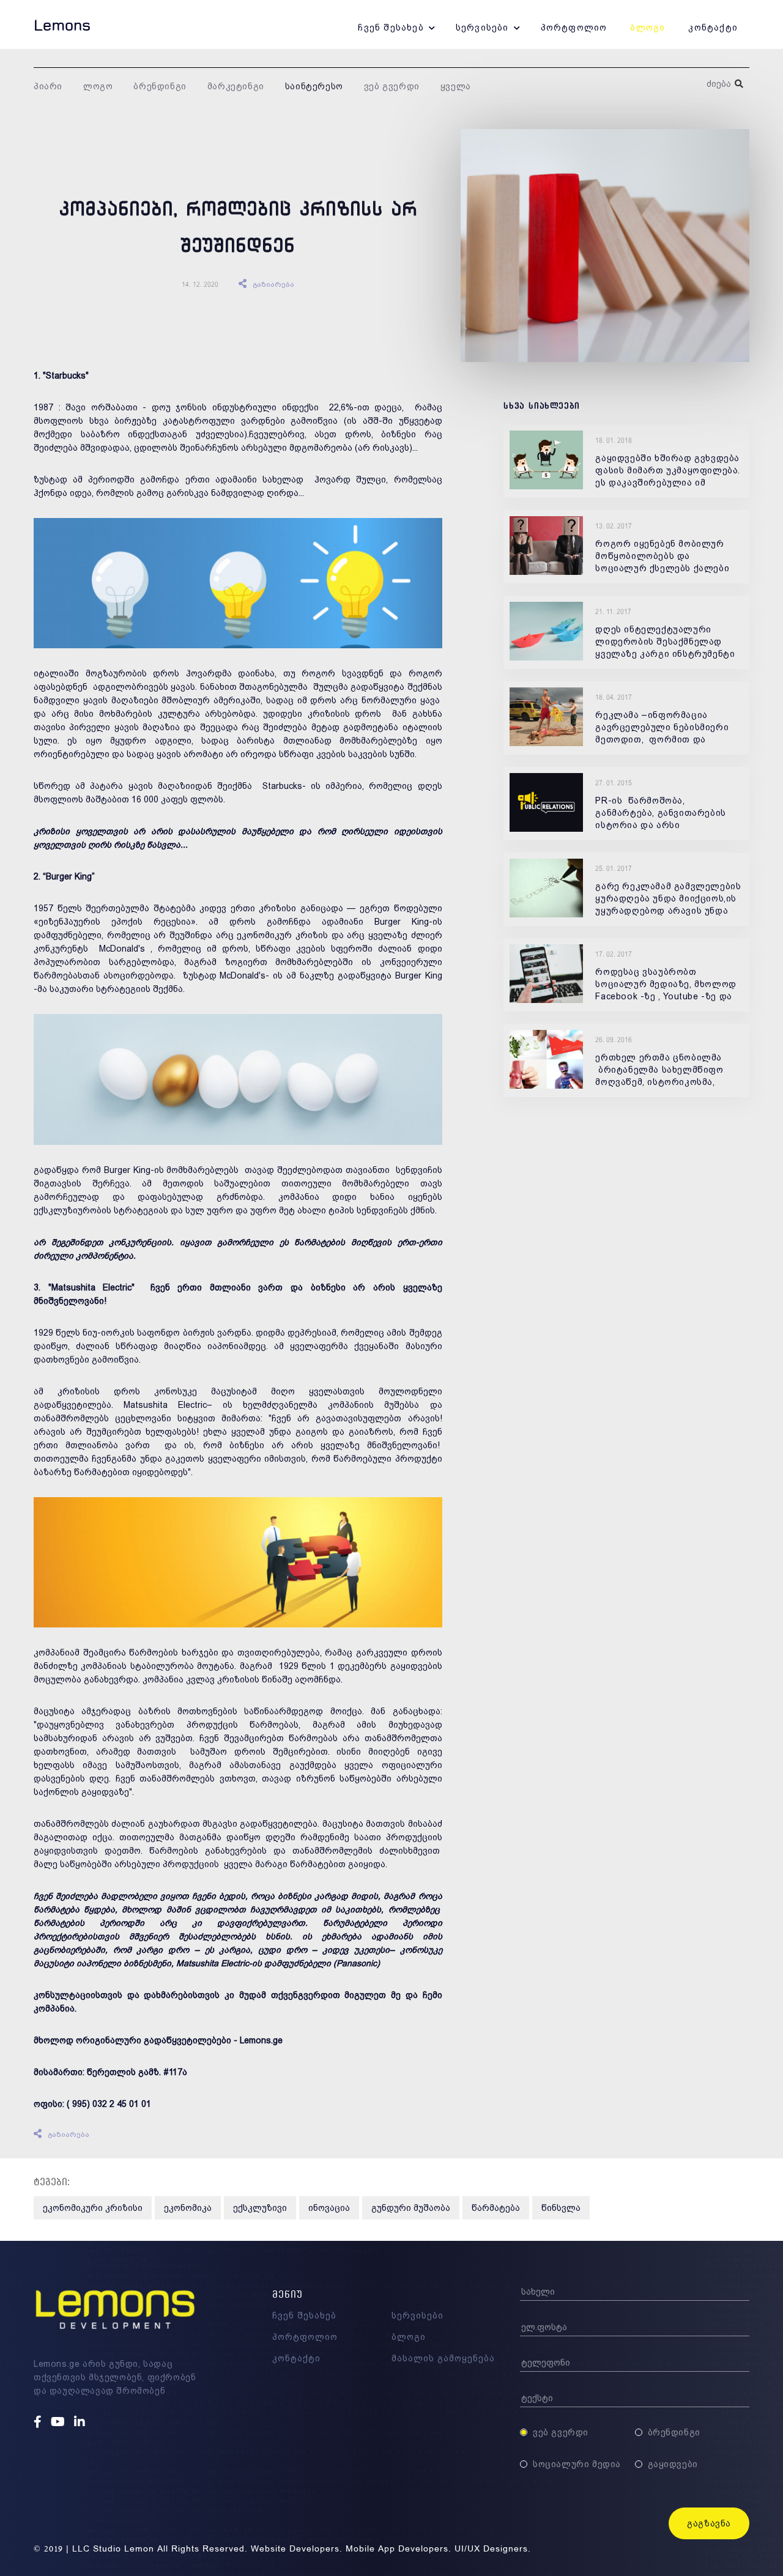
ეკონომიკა (188, 2208)
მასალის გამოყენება (443, 2358)
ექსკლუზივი (260, 2208)
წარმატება (496, 2208)
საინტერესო (314, 86)
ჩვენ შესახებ (391, 28)
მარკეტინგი (236, 86)
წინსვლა (561, 2208)
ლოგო (98, 86)
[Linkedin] (81, 2422)
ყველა (456, 86)
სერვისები (482, 28)
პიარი (48, 86)
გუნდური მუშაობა (411, 2208)
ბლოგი (648, 28)
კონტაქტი (713, 28)
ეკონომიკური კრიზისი (93, 2208)
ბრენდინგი (160, 86)
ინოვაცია (329, 2208)
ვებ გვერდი (392, 86)
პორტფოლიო (574, 28)
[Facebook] (39, 2422)
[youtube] (59, 2422)
